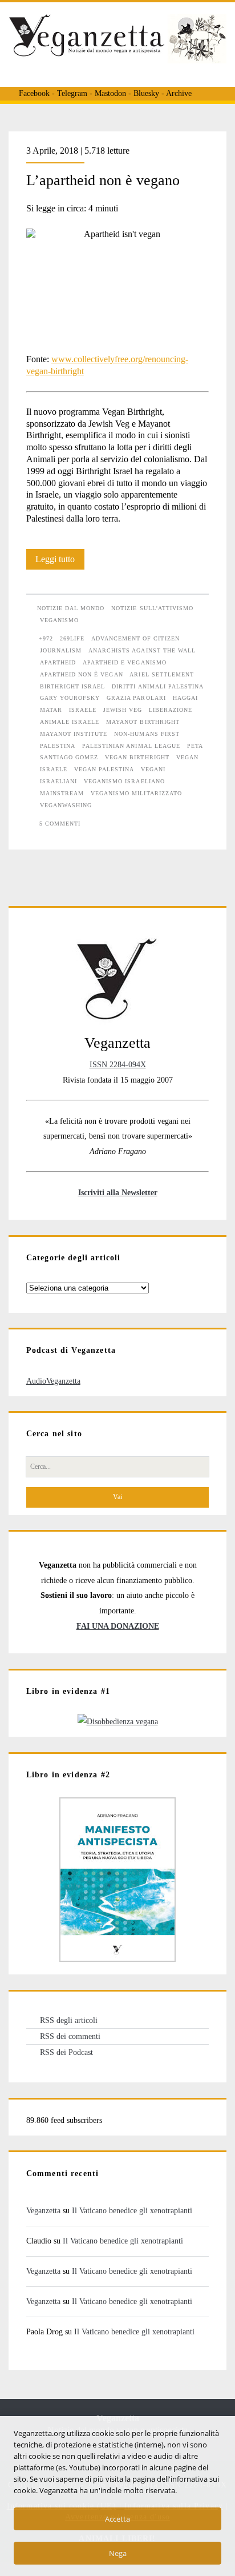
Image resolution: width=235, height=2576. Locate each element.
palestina (58, 746)
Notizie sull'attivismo (152, 608)
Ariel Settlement (162, 674)
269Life (72, 638)
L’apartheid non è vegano (103, 180)
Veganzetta (43, 2210)
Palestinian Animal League (131, 746)
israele (83, 710)
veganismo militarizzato (136, 793)
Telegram (72, 93)
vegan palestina (104, 769)
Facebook (34, 93)
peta (195, 746)
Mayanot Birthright (143, 722)
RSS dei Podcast (66, 2052)
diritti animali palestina (158, 686)
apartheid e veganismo (125, 662)
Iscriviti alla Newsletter (118, 1192)
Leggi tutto (60, 562)
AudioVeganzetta (53, 1381)
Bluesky (146, 93)
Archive (179, 93)
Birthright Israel (73, 686)
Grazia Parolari (136, 698)
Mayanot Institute (74, 734)
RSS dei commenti (70, 2036)
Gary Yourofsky (70, 698)
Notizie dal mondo (71, 608)
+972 (46, 638)
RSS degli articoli (69, 2020)
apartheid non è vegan (82, 674)
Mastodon (110, 93)
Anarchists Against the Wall (142, 650)
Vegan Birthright (137, 757)
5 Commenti (60, 824)
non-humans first (147, 734)
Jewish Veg (123, 710)
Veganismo (59, 620)
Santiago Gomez (69, 757)
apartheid (58, 662)
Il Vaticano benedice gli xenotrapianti (132, 2210)
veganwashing (66, 805)
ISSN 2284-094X (118, 1064)
